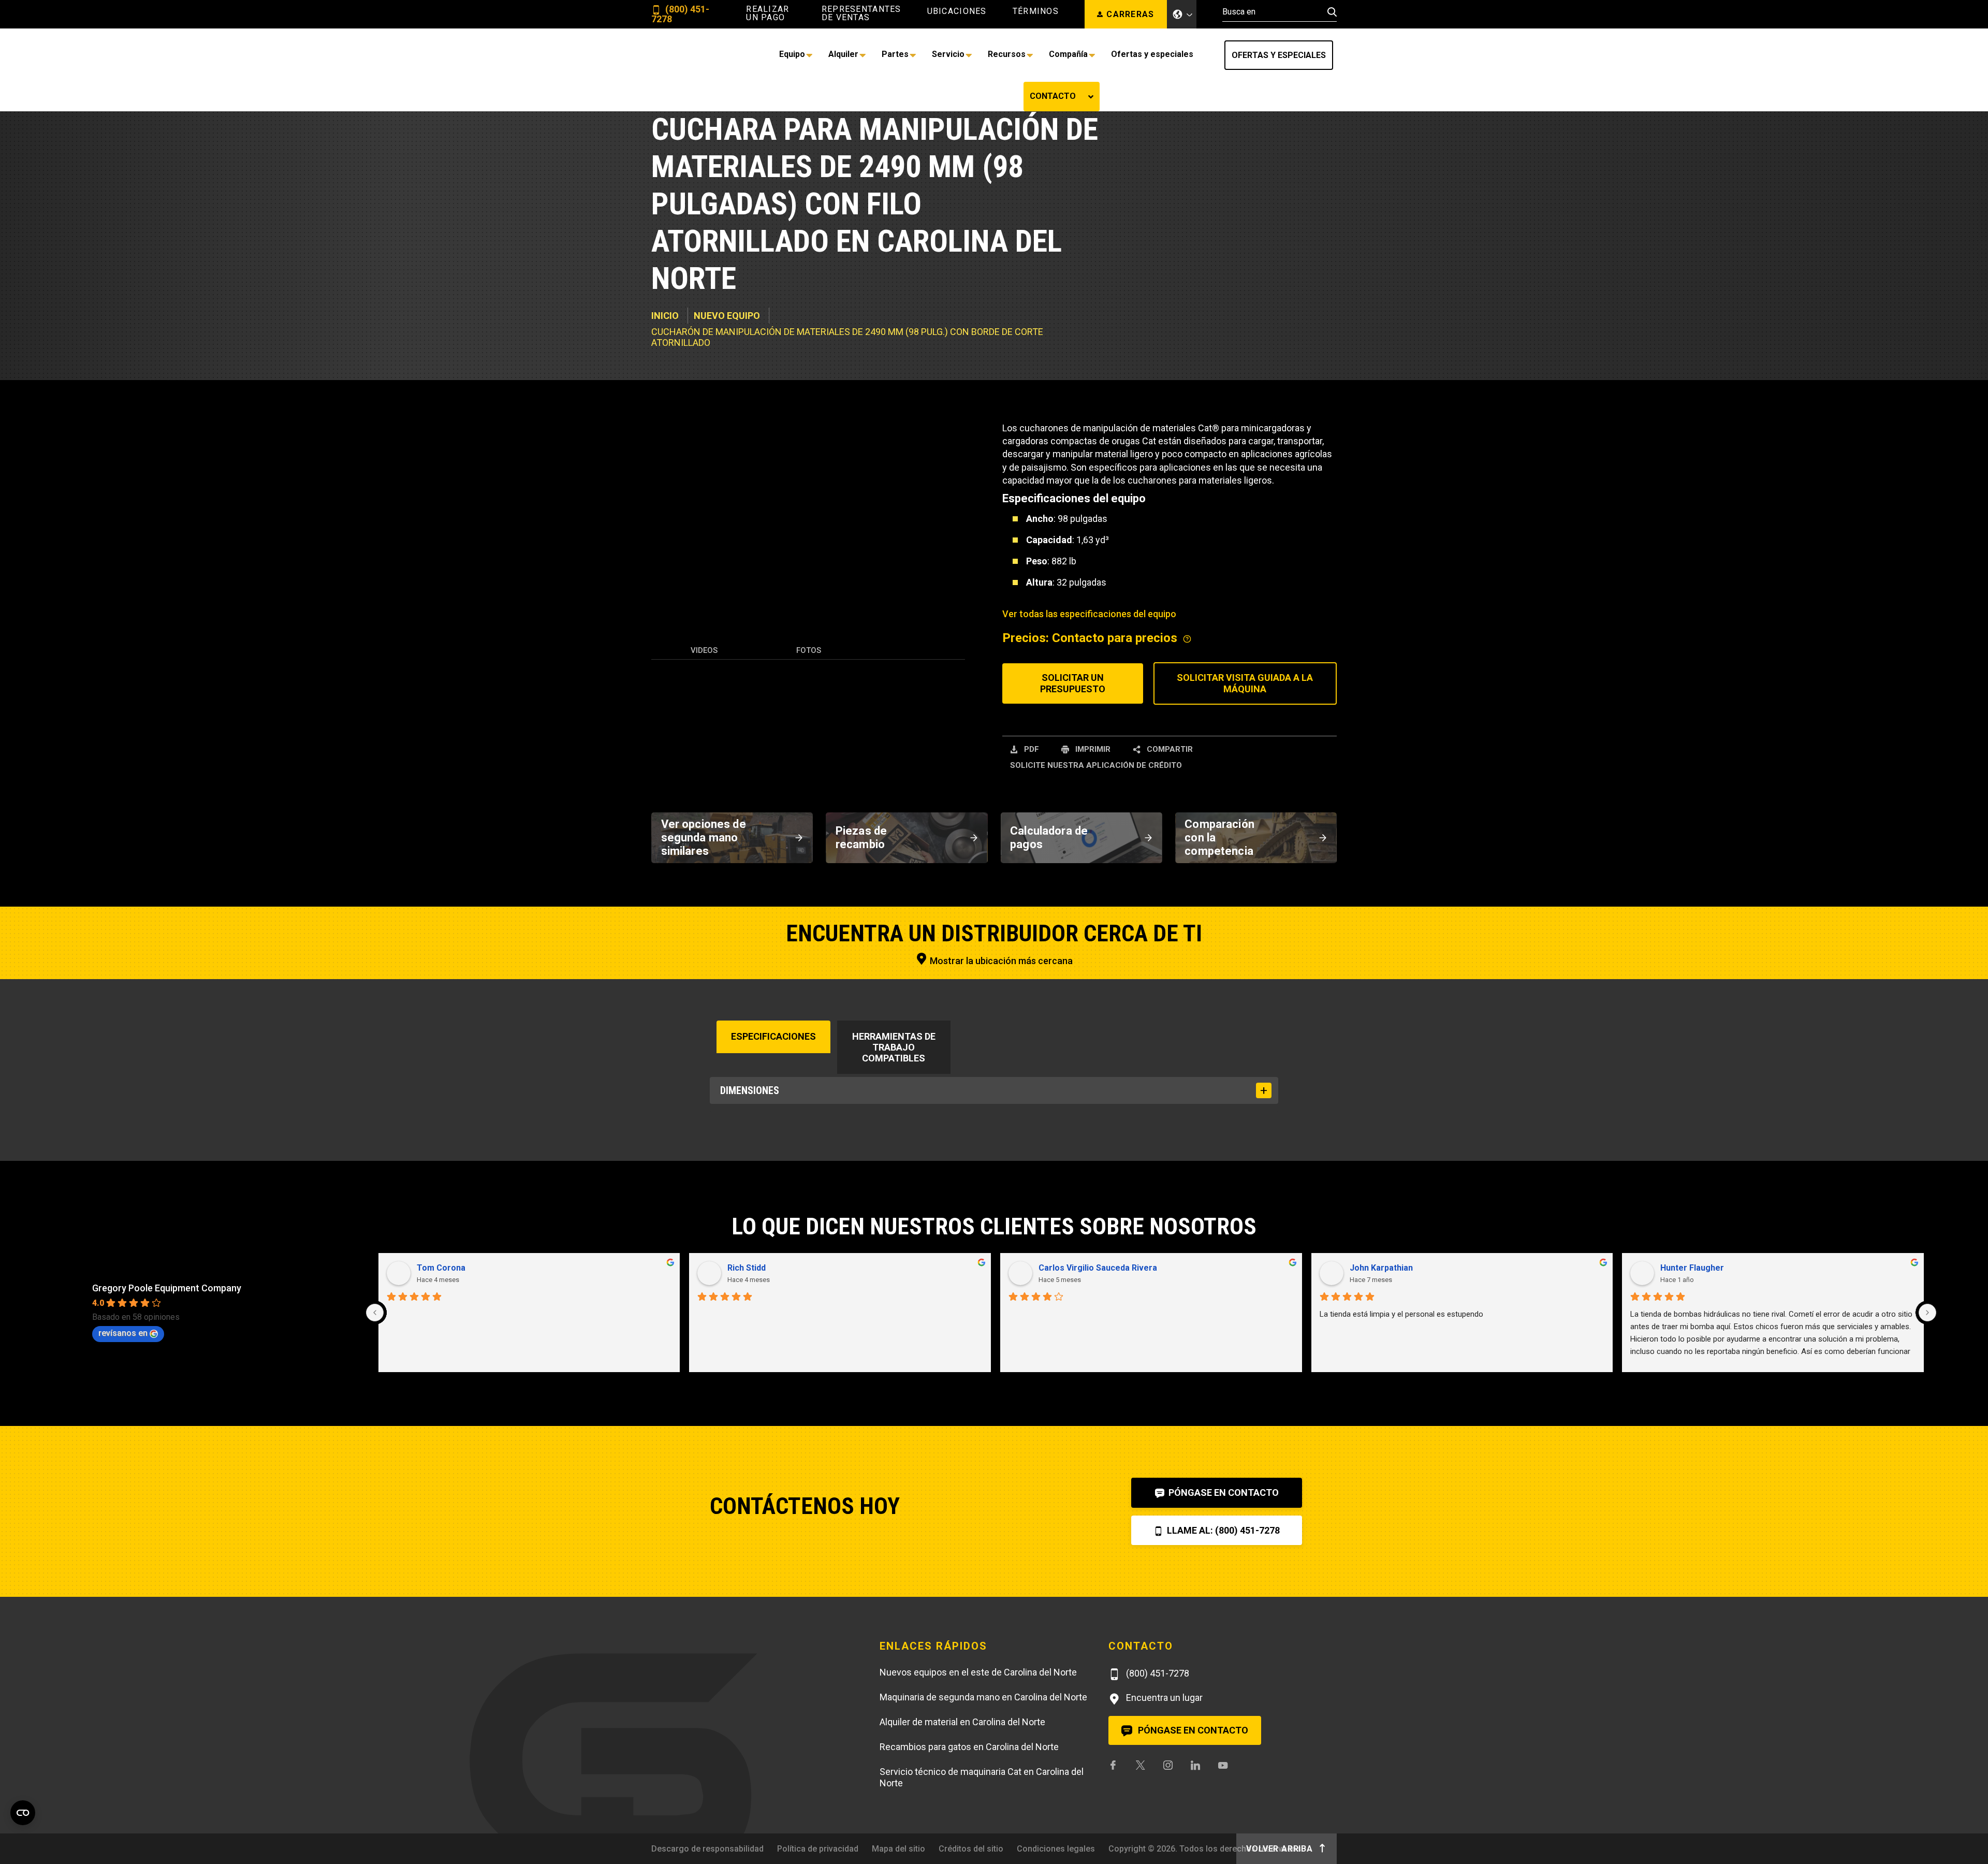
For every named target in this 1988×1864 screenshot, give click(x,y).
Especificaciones (773, 1036)
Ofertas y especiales (1279, 55)
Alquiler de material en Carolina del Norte (962, 1722)
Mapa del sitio (898, 1849)
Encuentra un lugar (1163, 1698)
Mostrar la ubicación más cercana (1000, 961)
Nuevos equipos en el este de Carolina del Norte (978, 1672)
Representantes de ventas (861, 13)
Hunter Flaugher (1692, 1268)
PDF (1030, 749)
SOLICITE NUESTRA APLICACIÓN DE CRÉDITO (1096, 765)
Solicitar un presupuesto (1073, 683)
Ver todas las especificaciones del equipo (1089, 614)
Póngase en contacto (1223, 1492)
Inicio (665, 316)
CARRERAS (1130, 14)
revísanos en (123, 1333)
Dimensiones (750, 1090)
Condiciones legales (1056, 1849)
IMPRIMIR (1092, 749)
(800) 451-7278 (680, 14)
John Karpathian (1381, 1268)
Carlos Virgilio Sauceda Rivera (1098, 1268)
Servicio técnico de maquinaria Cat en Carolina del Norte (982, 1778)
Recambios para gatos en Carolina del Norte (969, 1747)
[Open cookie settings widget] (23, 1813)
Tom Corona (441, 1268)
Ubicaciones (957, 11)
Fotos (809, 650)
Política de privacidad (818, 1849)
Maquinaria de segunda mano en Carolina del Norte (983, 1697)
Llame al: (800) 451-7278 (1222, 1530)
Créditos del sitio (971, 1849)
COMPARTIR (1169, 749)
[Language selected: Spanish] (1182, 14)
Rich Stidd (747, 1268)
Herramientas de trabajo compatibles (894, 1047)
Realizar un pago (768, 13)
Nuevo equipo (727, 316)
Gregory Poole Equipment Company (167, 1288)
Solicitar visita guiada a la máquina (1245, 683)
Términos (1036, 11)
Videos (704, 650)
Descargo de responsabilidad (707, 1849)
